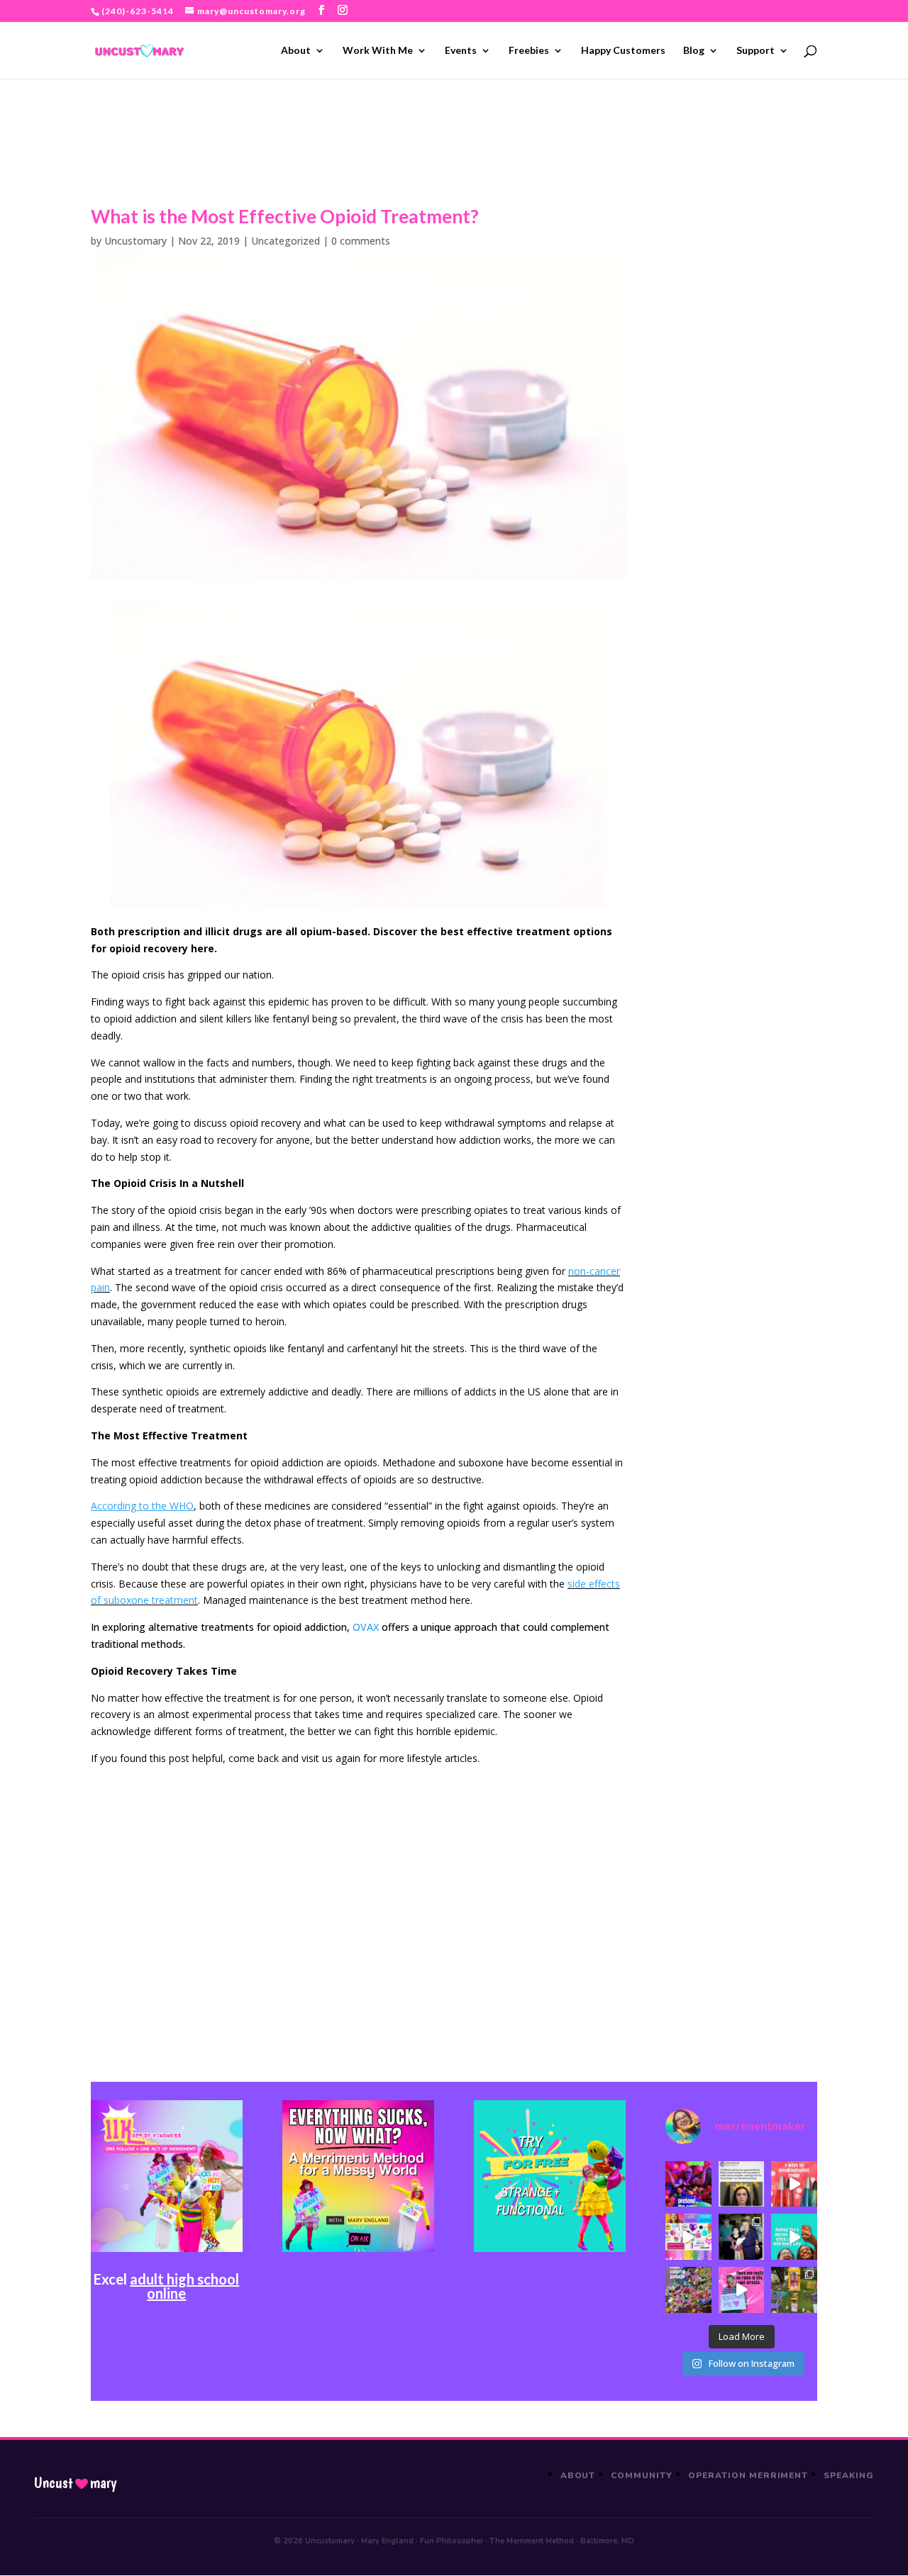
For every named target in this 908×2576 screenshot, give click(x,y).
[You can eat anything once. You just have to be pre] (742, 2290)
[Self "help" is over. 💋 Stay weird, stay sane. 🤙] (794, 2237)
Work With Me (378, 51)
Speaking (849, 2475)
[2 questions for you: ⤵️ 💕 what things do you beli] (688, 2184)
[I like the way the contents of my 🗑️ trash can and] (688, 2290)
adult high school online (184, 2286)
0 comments (361, 241)
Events (461, 51)
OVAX (366, 1627)
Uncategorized (286, 241)
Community (642, 2475)
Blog (694, 51)
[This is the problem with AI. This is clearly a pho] (742, 2184)
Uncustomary (135, 241)
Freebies (529, 51)
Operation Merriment (748, 2475)
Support (755, 51)
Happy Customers (623, 51)
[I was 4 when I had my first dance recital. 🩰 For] (742, 2237)
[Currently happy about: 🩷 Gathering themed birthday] (794, 2290)
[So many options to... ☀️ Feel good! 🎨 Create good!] (688, 2237)
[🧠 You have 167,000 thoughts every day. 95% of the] (794, 2184)
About (296, 51)
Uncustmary (75, 2483)
